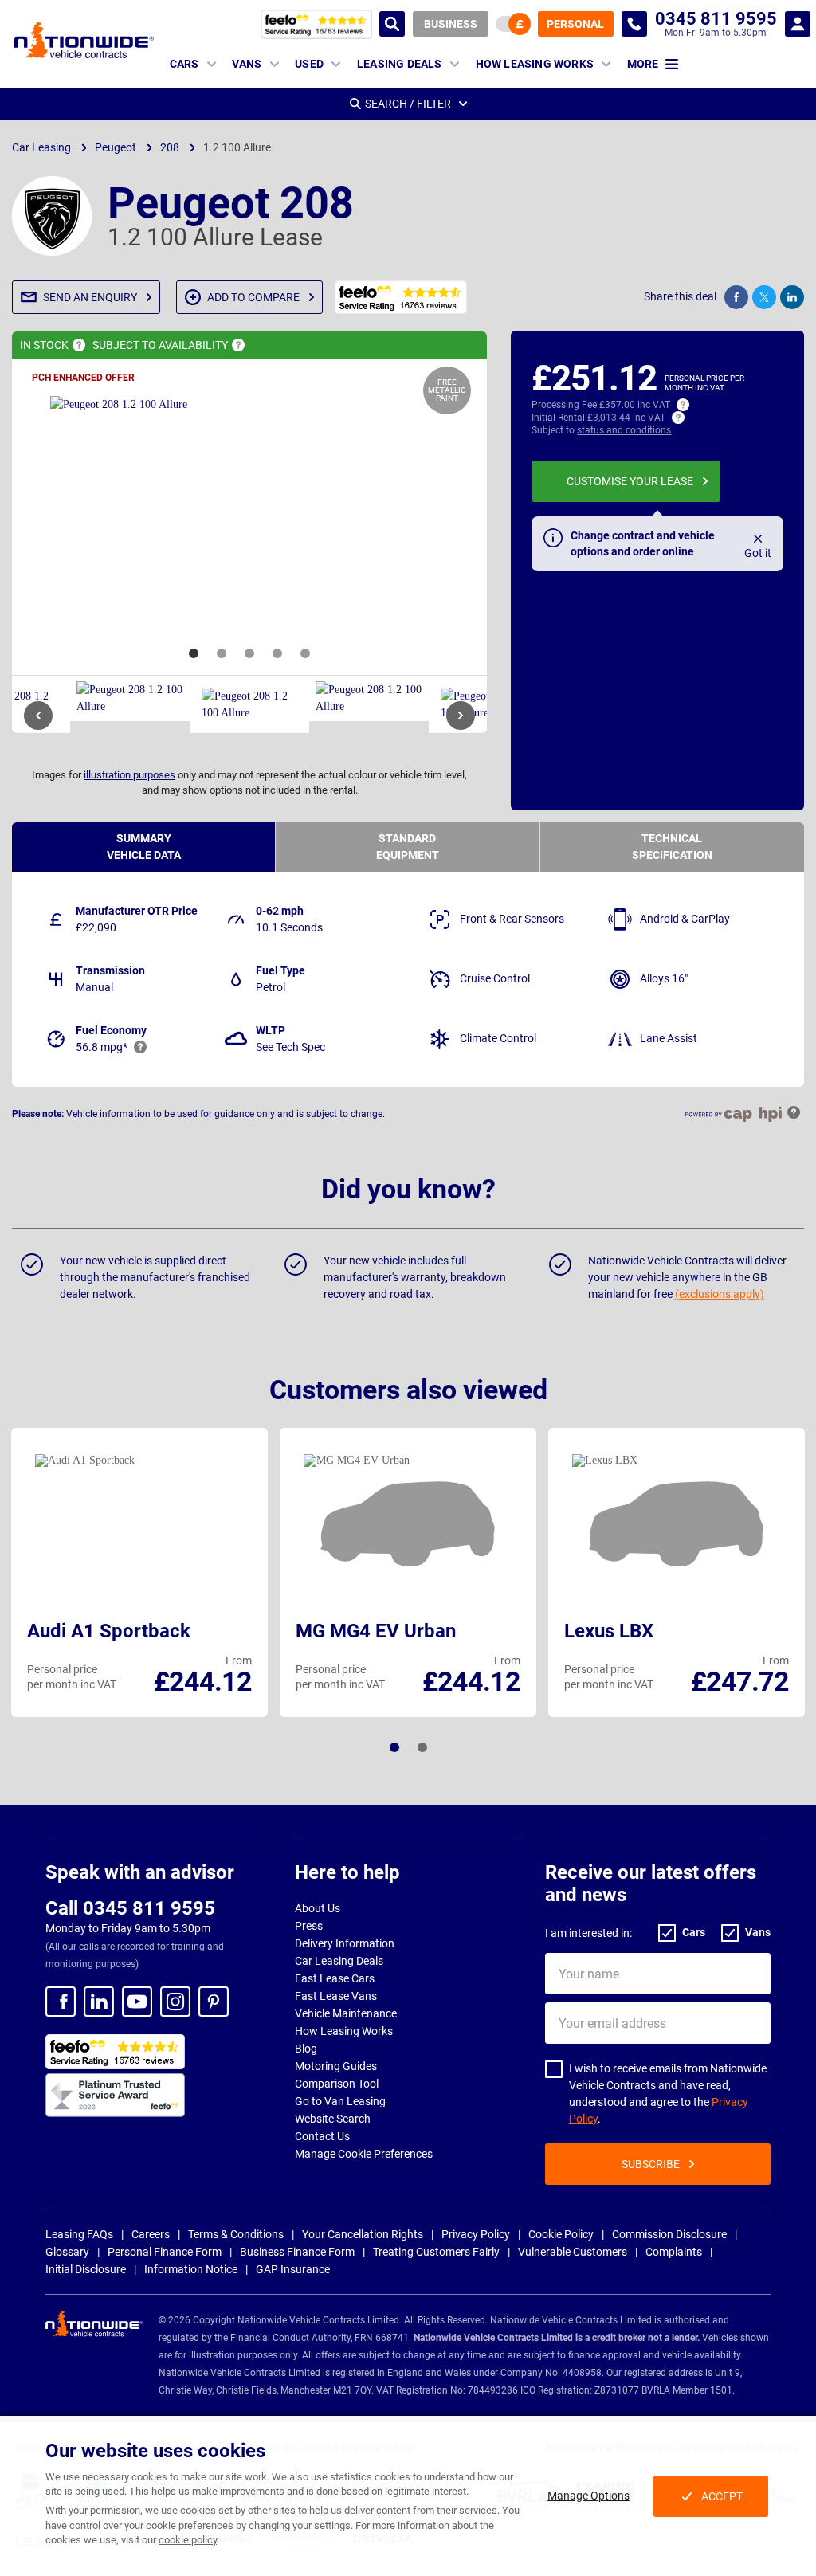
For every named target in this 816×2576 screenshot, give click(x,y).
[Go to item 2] (222, 653)
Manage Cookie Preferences (364, 2154)
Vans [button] (247, 64)
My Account (798, 24)
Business (451, 24)
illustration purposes (129, 775)
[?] (79, 345)
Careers (151, 2234)
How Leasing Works (344, 2031)
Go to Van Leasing (340, 2101)
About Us (318, 1908)
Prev (38, 716)
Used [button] (309, 64)
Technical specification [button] (672, 847)
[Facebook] (61, 2002)
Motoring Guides (336, 2066)
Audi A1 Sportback (109, 1631)
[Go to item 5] (305, 653)
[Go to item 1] (194, 653)
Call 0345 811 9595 (130, 1908)
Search (392, 24)
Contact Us (322, 2136)
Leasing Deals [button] (400, 64)
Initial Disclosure (86, 2269)
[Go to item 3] (249, 653)
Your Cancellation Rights (363, 2234)
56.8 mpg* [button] (102, 1047)
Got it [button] (758, 553)
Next (461, 716)
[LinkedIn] (99, 2002)
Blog (306, 2049)
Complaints (674, 2252)
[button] (86, 297)
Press (309, 1926)
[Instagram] (175, 2002)
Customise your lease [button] (630, 481)
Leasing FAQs (79, 2234)
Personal (575, 24)
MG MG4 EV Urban (376, 1631)
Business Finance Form (297, 2252)
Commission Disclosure (669, 2234)
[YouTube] (137, 2002)
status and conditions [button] (624, 430)
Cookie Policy (561, 2234)
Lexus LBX (609, 1631)
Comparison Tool (337, 2084)
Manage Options (588, 2496)
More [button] (643, 64)
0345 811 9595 (634, 24)
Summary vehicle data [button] (144, 847)
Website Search (333, 2119)
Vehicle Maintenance (346, 2013)
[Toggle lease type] (513, 24)
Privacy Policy (476, 2234)
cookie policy (188, 2540)
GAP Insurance (293, 2269)
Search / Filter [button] (408, 104)
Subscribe (651, 2164)
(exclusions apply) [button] (720, 1294)
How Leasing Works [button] (535, 64)
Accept (722, 2496)
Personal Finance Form (165, 2252)
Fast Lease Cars (335, 1978)
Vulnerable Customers (573, 2252)
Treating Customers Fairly (436, 2252)
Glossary (67, 2252)
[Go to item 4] (277, 653)
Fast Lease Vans (336, 1996)
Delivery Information (345, 1943)
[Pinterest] (214, 2002)
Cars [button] (184, 64)
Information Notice (191, 2269)
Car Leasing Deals (339, 1961)
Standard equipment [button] (408, 847)
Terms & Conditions (236, 2234)
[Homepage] (84, 40)
